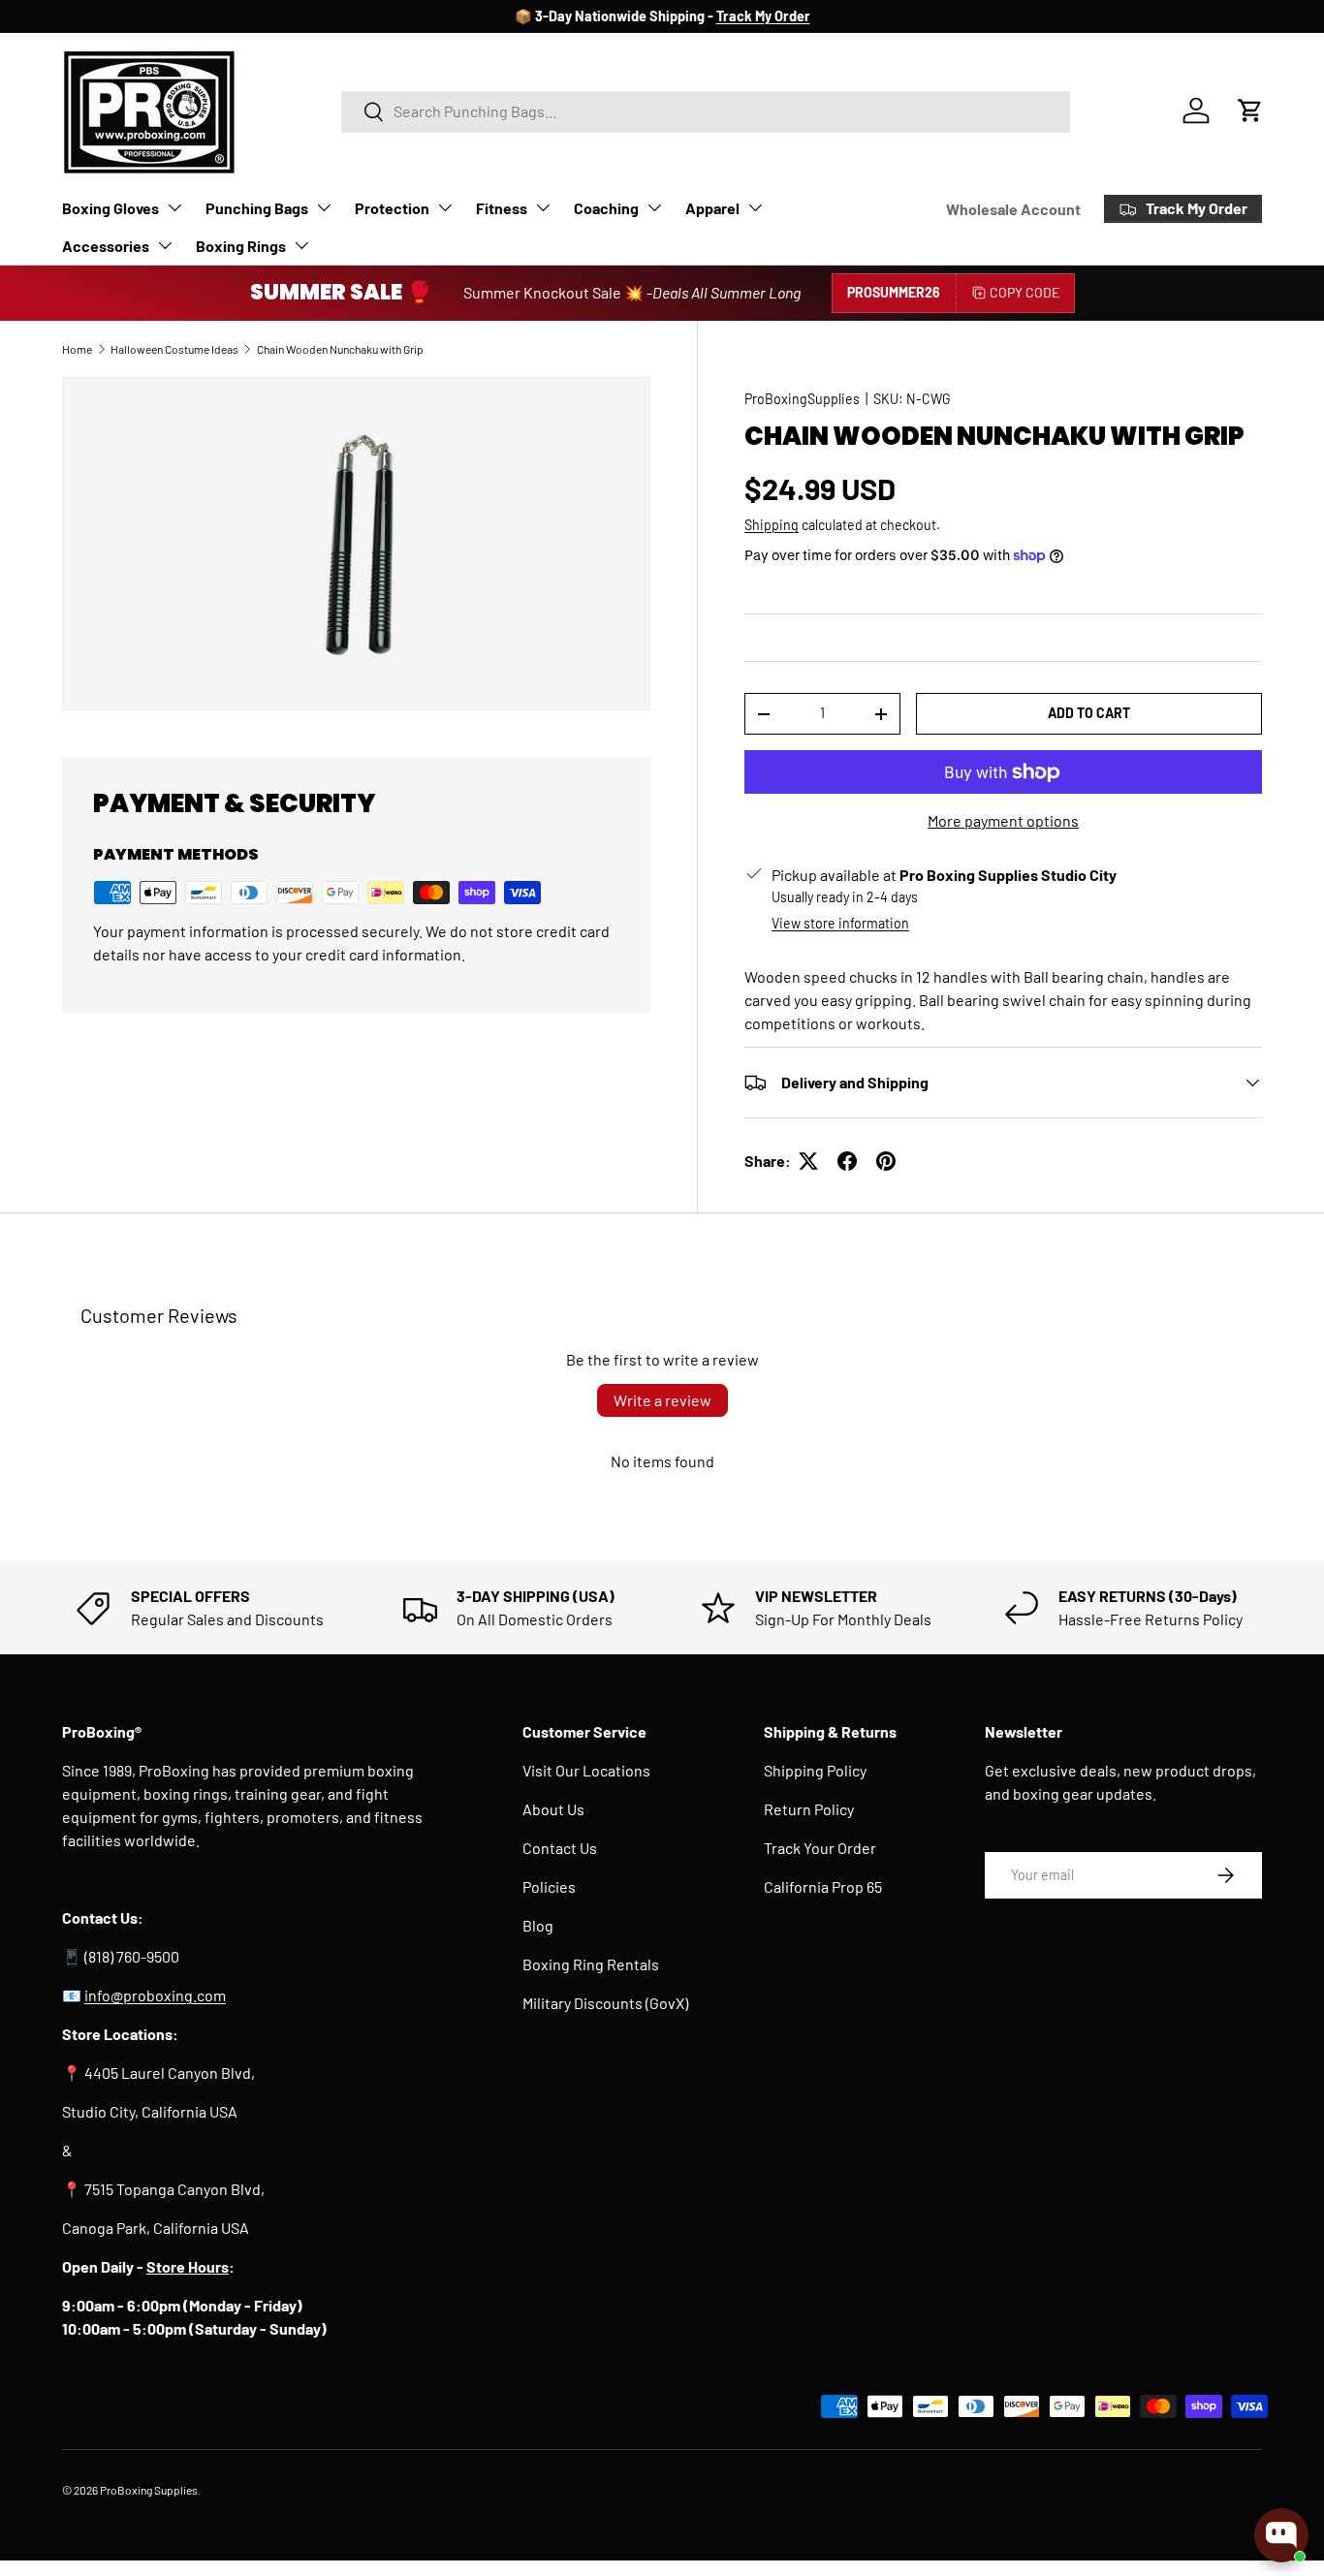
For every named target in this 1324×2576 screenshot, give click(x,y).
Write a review (662, 1400)
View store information (840, 923)
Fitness (502, 208)
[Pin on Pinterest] (886, 1161)
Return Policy (809, 1809)
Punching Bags (257, 208)
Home (77, 349)
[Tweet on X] (808, 1161)
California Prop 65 (823, 1886)
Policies (549, 1886)
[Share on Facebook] (847, 1161)
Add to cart (1089, 713)
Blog (538, 1925)
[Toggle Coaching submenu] (654, 207)
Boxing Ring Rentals (591, 1964)
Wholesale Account (1013, 209)
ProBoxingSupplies (802, 399)
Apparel (712, 208)
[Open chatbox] (1281, 2535)
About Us (553, 1809)
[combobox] (706, 111)
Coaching (606, 208)
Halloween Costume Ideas (174, 349)
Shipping (772, 525)
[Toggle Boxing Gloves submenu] (174, 207)
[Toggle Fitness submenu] (543, 207)
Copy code (1025, 292)
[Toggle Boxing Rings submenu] (301, 245)
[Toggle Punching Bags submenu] (324, 207)
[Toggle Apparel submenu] (755, 207)
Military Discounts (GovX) (605, 2003)
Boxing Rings (241, 246)
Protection (392, 208)
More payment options (1003, 820)
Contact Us (560, 1848)
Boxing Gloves (110, 208)
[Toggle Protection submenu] (445, 207)
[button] (1250, 110)
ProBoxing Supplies (149, 2490)
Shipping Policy (815, 1770)
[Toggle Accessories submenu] (165, 245)
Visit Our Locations (586, 1770)
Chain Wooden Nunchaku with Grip (340, 349)
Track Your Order (820, 1848)
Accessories (106, 246)
